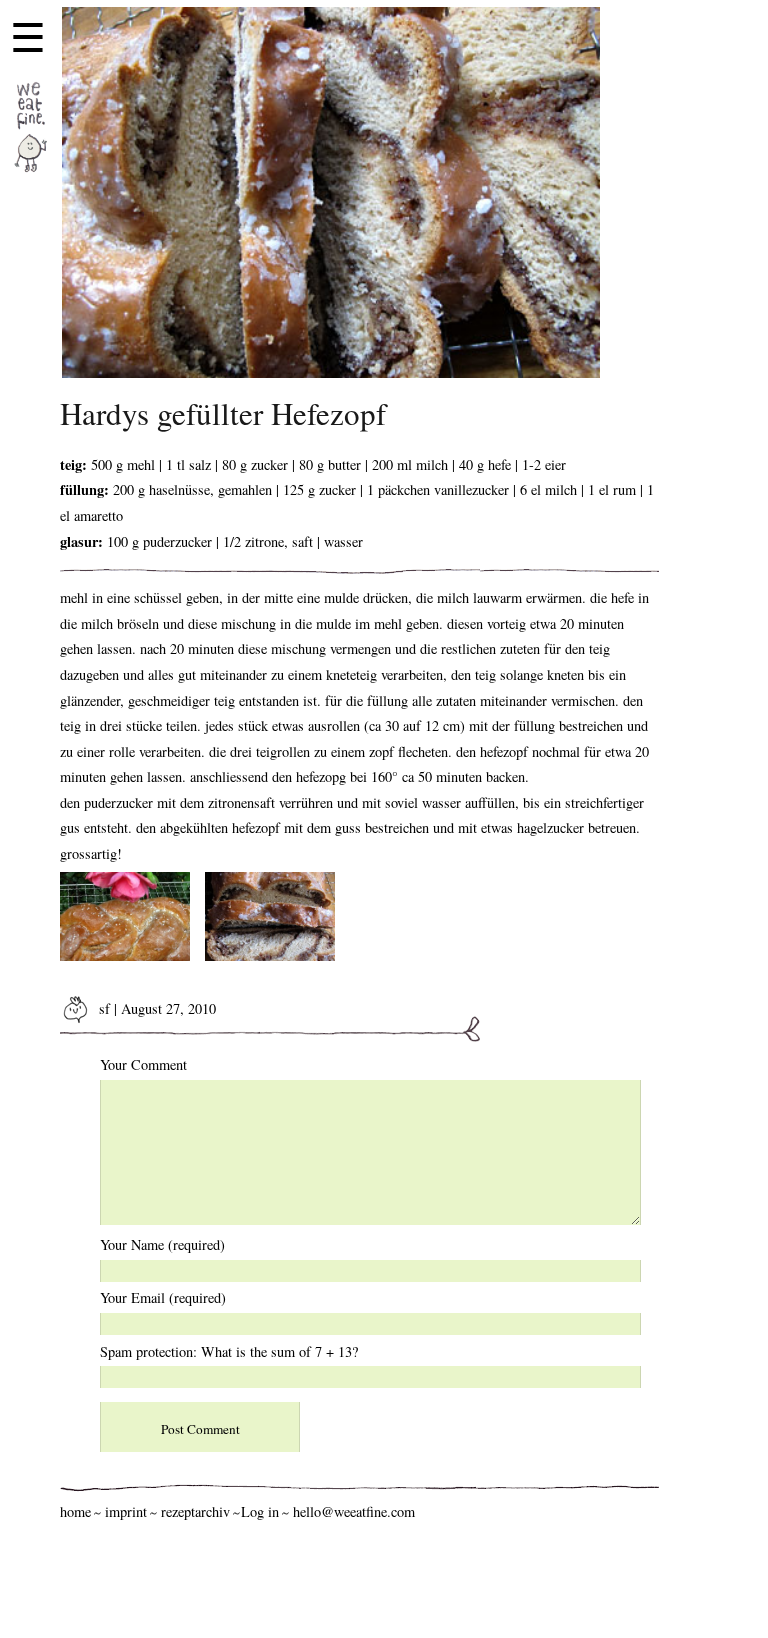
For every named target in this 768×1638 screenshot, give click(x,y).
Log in (260, 1511)
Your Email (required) (163, 1297)
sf (102, 1008)
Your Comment (143, 1064)
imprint (126, 1511)
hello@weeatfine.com (354, 1511)
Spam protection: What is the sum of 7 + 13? (229, 1351)
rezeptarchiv (195, 1511)
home (75, 1511)
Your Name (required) (162, 1244)
